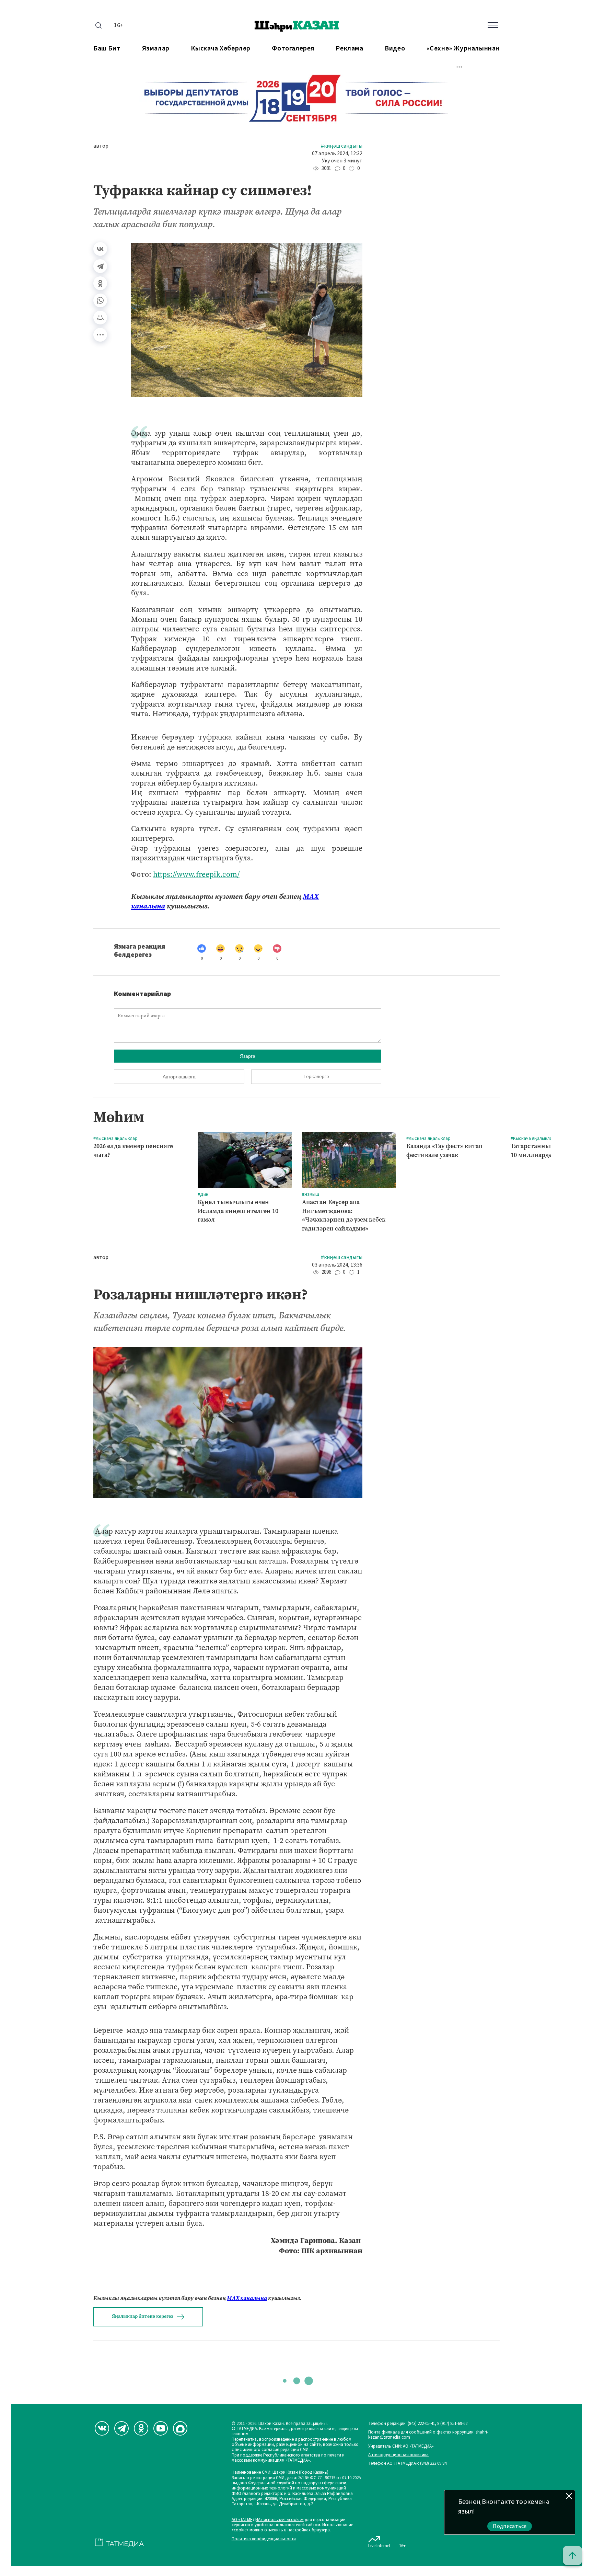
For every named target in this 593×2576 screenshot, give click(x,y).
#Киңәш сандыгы (342, 146)
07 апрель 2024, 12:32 (337, 154)
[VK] (102, 2428)
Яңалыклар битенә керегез (142, 2316)
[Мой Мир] (100, 318)
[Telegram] (100, 266)
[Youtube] (161, 2428)
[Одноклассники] (100, 283)
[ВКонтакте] (100, 249)
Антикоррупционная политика (398, 2455)
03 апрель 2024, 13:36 (337, 1265)
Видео (395, 49)
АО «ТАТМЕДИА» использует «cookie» (268, 2520)
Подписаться (510, 2526)
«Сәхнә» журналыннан (463, 49)
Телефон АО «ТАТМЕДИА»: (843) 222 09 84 (407, 2464)
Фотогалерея (293, 49)
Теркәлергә (316, 1077)
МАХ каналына (247, 2298)
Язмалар (156, 49)
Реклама (349, 49)
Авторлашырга (179, 1077)
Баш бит (107, 49)
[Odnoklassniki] (141, 2428)
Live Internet (379, 2546)
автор (101, 146)
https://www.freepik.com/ (196, 874)
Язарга (248, 1056)
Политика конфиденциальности (264, 2539)
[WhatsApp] (100, 300)
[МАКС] (180, 2428)
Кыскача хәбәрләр (221, 49)
